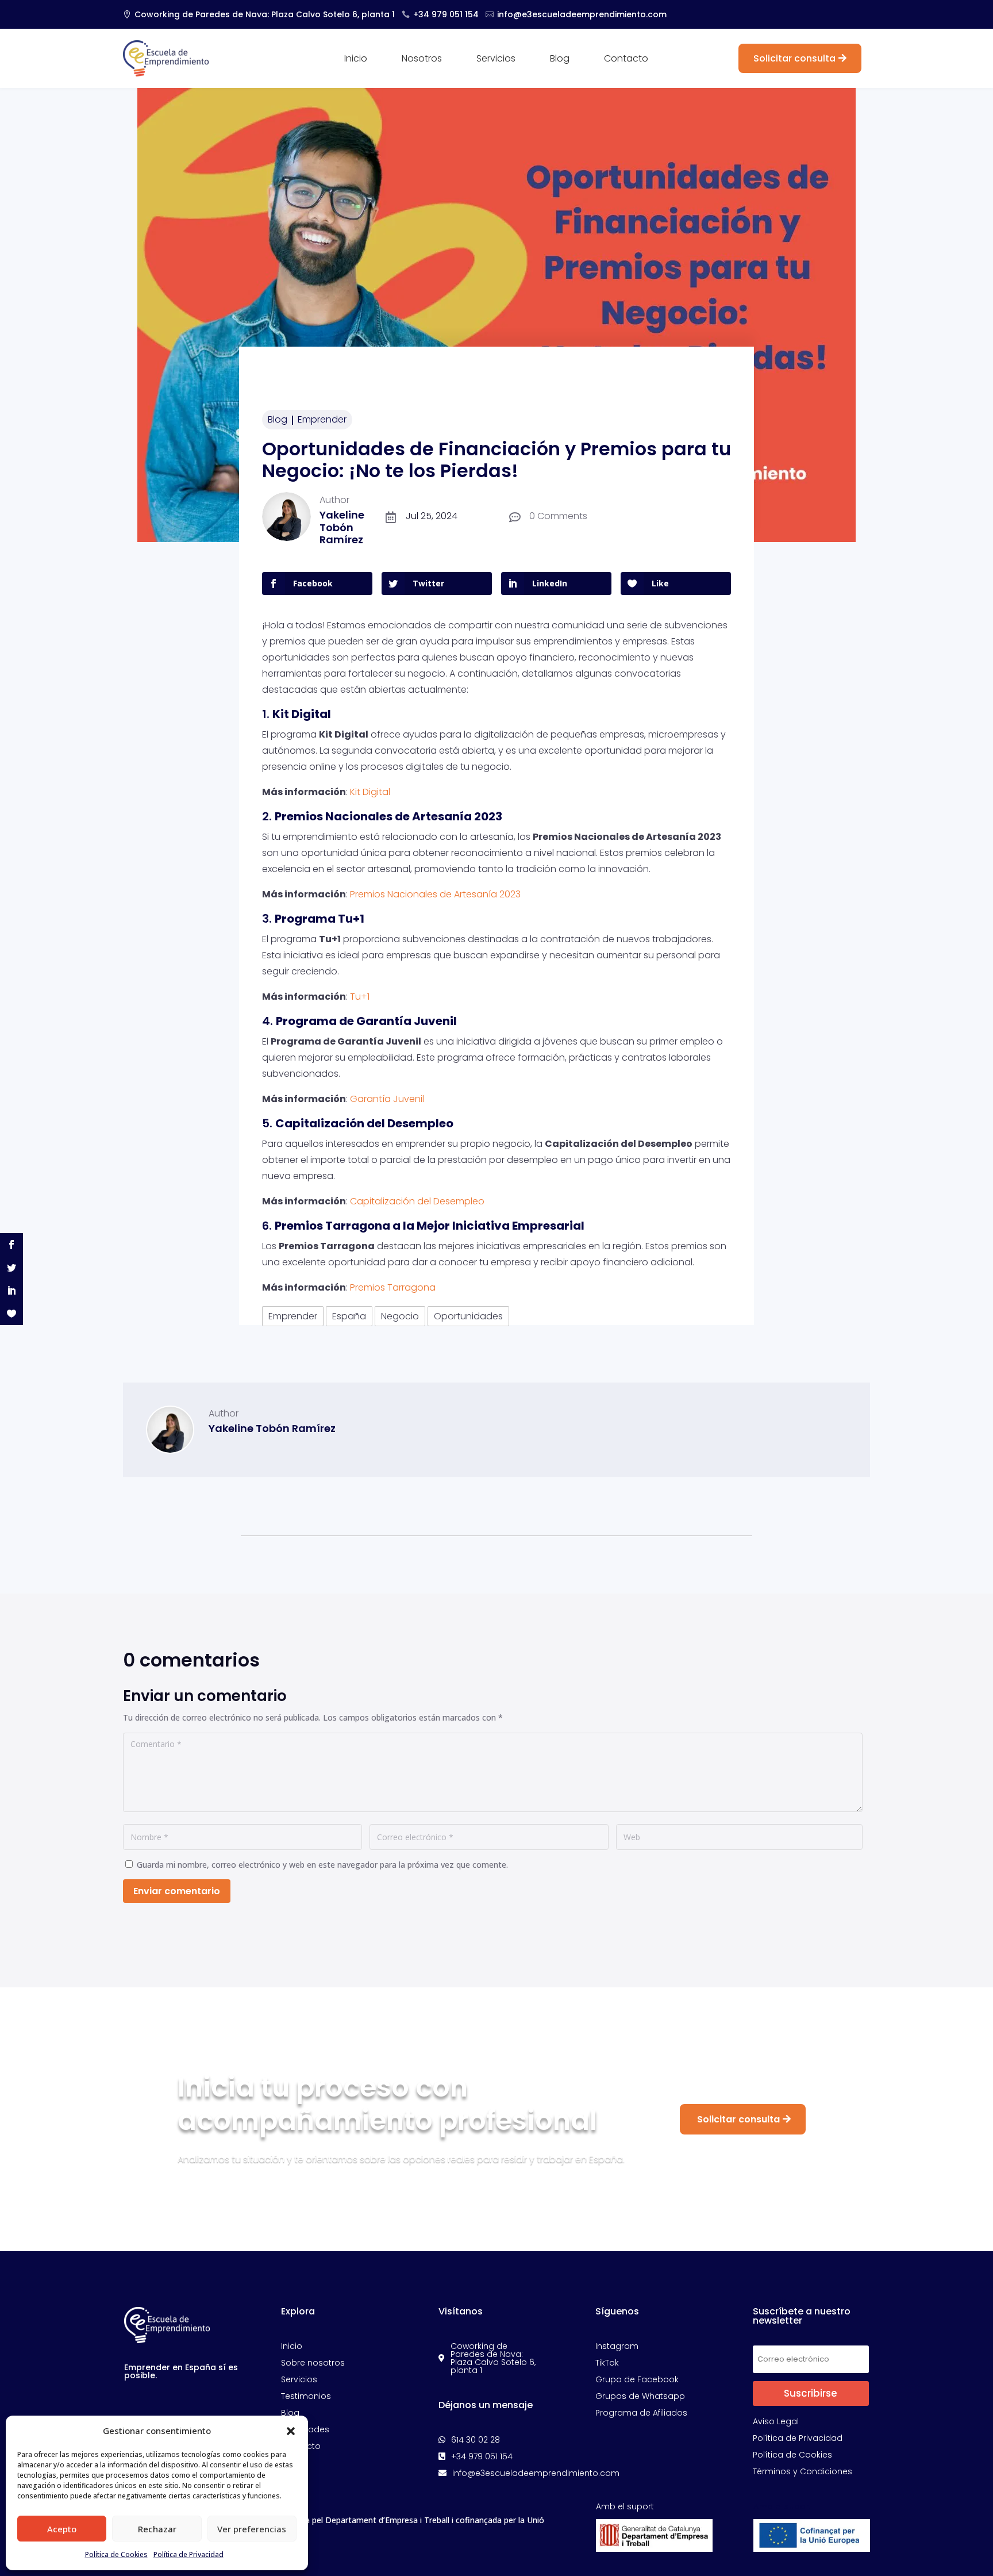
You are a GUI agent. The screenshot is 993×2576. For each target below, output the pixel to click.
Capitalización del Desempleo (417, 1201)
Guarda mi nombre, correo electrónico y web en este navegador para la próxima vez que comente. (322, 1865)
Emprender (322, 419)
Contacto (626, 60)
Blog (560, 60)
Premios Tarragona (393, 1287)
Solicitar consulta (794, 58)
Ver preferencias (252, 2529)
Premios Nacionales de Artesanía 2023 (435, 894)
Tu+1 (360, 997)
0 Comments (558, 516)
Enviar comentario (177, 1891)
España (349, 1316)
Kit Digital (370, 792)
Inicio (356, 60)
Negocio (400, 1316)
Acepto (62, 2529)
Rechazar (157, 2529)
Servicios (496, 60)
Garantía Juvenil (387, 1099)
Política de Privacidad (188, 2554)
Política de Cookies (116, 2554)
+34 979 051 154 (446, 14)
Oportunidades (468, 1316)
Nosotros (422, 60)
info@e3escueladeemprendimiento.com (582, 14)
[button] (291, 2431)
